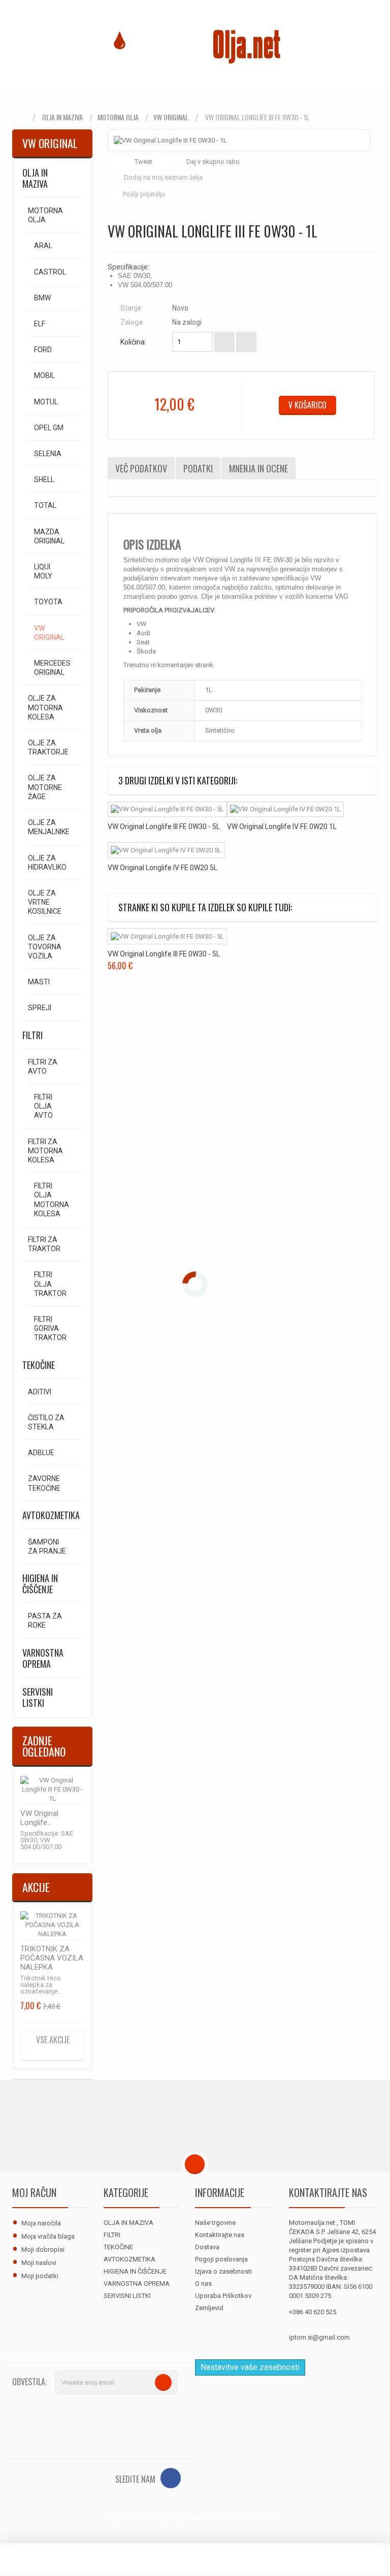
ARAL (43, 246)
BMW (42, 298)
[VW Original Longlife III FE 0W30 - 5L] (167, 810)
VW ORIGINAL (171, 117)
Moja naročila (41, 2223)
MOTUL (46, 402)
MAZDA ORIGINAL (49, 536)
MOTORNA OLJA (118, 117)
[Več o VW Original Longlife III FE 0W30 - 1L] (52, 1791)
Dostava (207, 2247)
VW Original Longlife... (39, 1818)
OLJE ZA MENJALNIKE (49, 827)
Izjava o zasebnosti (223, 2271)
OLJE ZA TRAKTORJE (48, 747)
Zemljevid (209, 2308)
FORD (43, 350)
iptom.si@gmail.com (319, 2337)
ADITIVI (40, 1392)
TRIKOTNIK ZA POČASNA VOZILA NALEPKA (52, 1958)
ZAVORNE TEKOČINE (44, 1483)
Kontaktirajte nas (220, 2235)
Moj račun (34, 2192)
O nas (203, 2283)
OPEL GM (49, 428)
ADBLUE (41, 1453)
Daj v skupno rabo (212, 162)
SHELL (44, 479)
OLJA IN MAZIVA (62, 117)
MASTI (39, 982)
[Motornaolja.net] (195, 45)
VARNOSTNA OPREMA (43, 1658)
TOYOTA (48, 602)
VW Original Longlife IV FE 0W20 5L (162, 868)
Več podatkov (141, 468)
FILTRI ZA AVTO (43, 1067)
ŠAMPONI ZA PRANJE (47, 1547)
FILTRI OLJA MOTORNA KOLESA (52, 1200)
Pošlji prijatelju (144, 194)
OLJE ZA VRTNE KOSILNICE (45, 902)
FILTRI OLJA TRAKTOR (50, 1284)
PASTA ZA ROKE (45, 1621)
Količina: (133, 342)
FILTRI (32, 1035)
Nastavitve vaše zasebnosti (250, 2367)
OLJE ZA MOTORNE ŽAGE (45, 787)
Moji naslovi (39, 2263)
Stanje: (132, 308)
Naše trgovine (215, 2223)
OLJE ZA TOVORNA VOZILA (45, 947)
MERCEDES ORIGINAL (52, 668)
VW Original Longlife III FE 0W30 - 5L (164, 827)
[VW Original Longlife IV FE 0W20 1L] (285, 810)
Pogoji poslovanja (221, 2259)
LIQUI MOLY (43, 571)
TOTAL (45, 505)
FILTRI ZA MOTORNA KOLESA (45, 1151)
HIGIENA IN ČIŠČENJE (40, 1584)
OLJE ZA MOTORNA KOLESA (45, 707)
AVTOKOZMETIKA (51, 1515)
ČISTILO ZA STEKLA (46, 1422)
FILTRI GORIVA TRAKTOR (50, 1328)
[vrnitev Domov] (22, 117)
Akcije (36, 1887)
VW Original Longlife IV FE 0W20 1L (282, 827)
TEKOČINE (39, 1365)
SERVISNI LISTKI (38, 1697)
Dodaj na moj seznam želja (163, 177)
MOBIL (44, 375)
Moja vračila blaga (48, 2236)
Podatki (198, 468)
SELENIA (48, 454)
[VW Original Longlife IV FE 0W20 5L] (166, 850)
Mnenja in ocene (258, 468)
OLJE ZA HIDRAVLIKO (47, 863)
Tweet (143, 162)
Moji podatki (40, 2276)
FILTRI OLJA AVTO (43, 1106)
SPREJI (40, 1008)
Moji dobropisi (43, 2249)
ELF (40, 324)
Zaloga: (132, 322)
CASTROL (50, 272)
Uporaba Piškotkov (223, 2296)
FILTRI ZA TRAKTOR (44, 1244)
